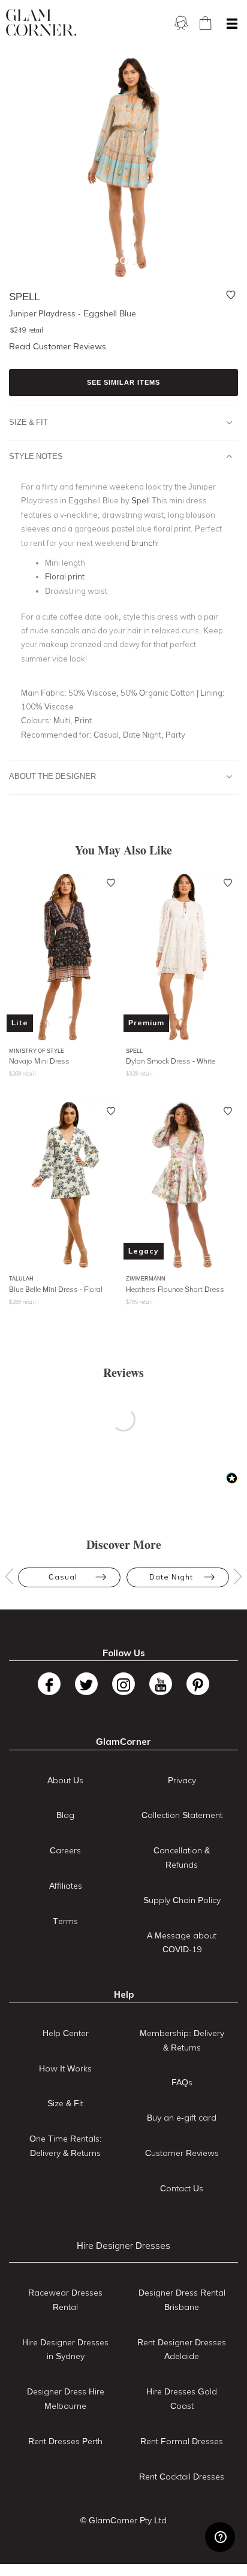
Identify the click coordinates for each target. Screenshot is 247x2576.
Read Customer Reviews (58, 346)
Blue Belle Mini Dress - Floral (56, 1289)
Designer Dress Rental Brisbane (182, 2300)
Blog (65, 1815)
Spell (134, 1051)
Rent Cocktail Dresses (182, 2477)
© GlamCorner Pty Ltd (123, 2520)
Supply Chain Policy (182, 1900)
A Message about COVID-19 (182, 1943)
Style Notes (36, 456)
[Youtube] (161, 1684)
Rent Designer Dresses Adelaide (182, 2349)
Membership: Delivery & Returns (182, 2040)
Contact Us (182, 2188)
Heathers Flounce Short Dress (175, 1289)
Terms (65, 1921)
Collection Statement (182, 1815)
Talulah (21, 1278)
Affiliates (66, 1886)
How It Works (65, 2068)
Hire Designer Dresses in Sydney (65, 2349)
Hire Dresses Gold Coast (182, 2399)
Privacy (182, 1780)
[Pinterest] (198, 1684)
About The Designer (52, 776)
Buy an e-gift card (182, 2118)
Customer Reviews (182, 2153)
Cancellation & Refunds (182, 1858)
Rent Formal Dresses (182, 2441)
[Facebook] (49, 1684)
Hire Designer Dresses (123, 2246)
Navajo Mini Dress (39, 1061)
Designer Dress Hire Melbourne (66, 2399)
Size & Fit (28, 422)
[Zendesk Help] (220, 2537)
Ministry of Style (37, 1051)
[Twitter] (86, 1684)
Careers (65, 1850)
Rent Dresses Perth (65, 2441)
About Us (65, 1780)
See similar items (123, 382)
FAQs (182, 2082)
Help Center (66, 2033)
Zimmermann (146, 1278)
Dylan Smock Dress (171, 1061)
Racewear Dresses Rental (65, 2300)
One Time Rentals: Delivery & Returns (66, 2146)
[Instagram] (123, 1684)
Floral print (65, 576)
